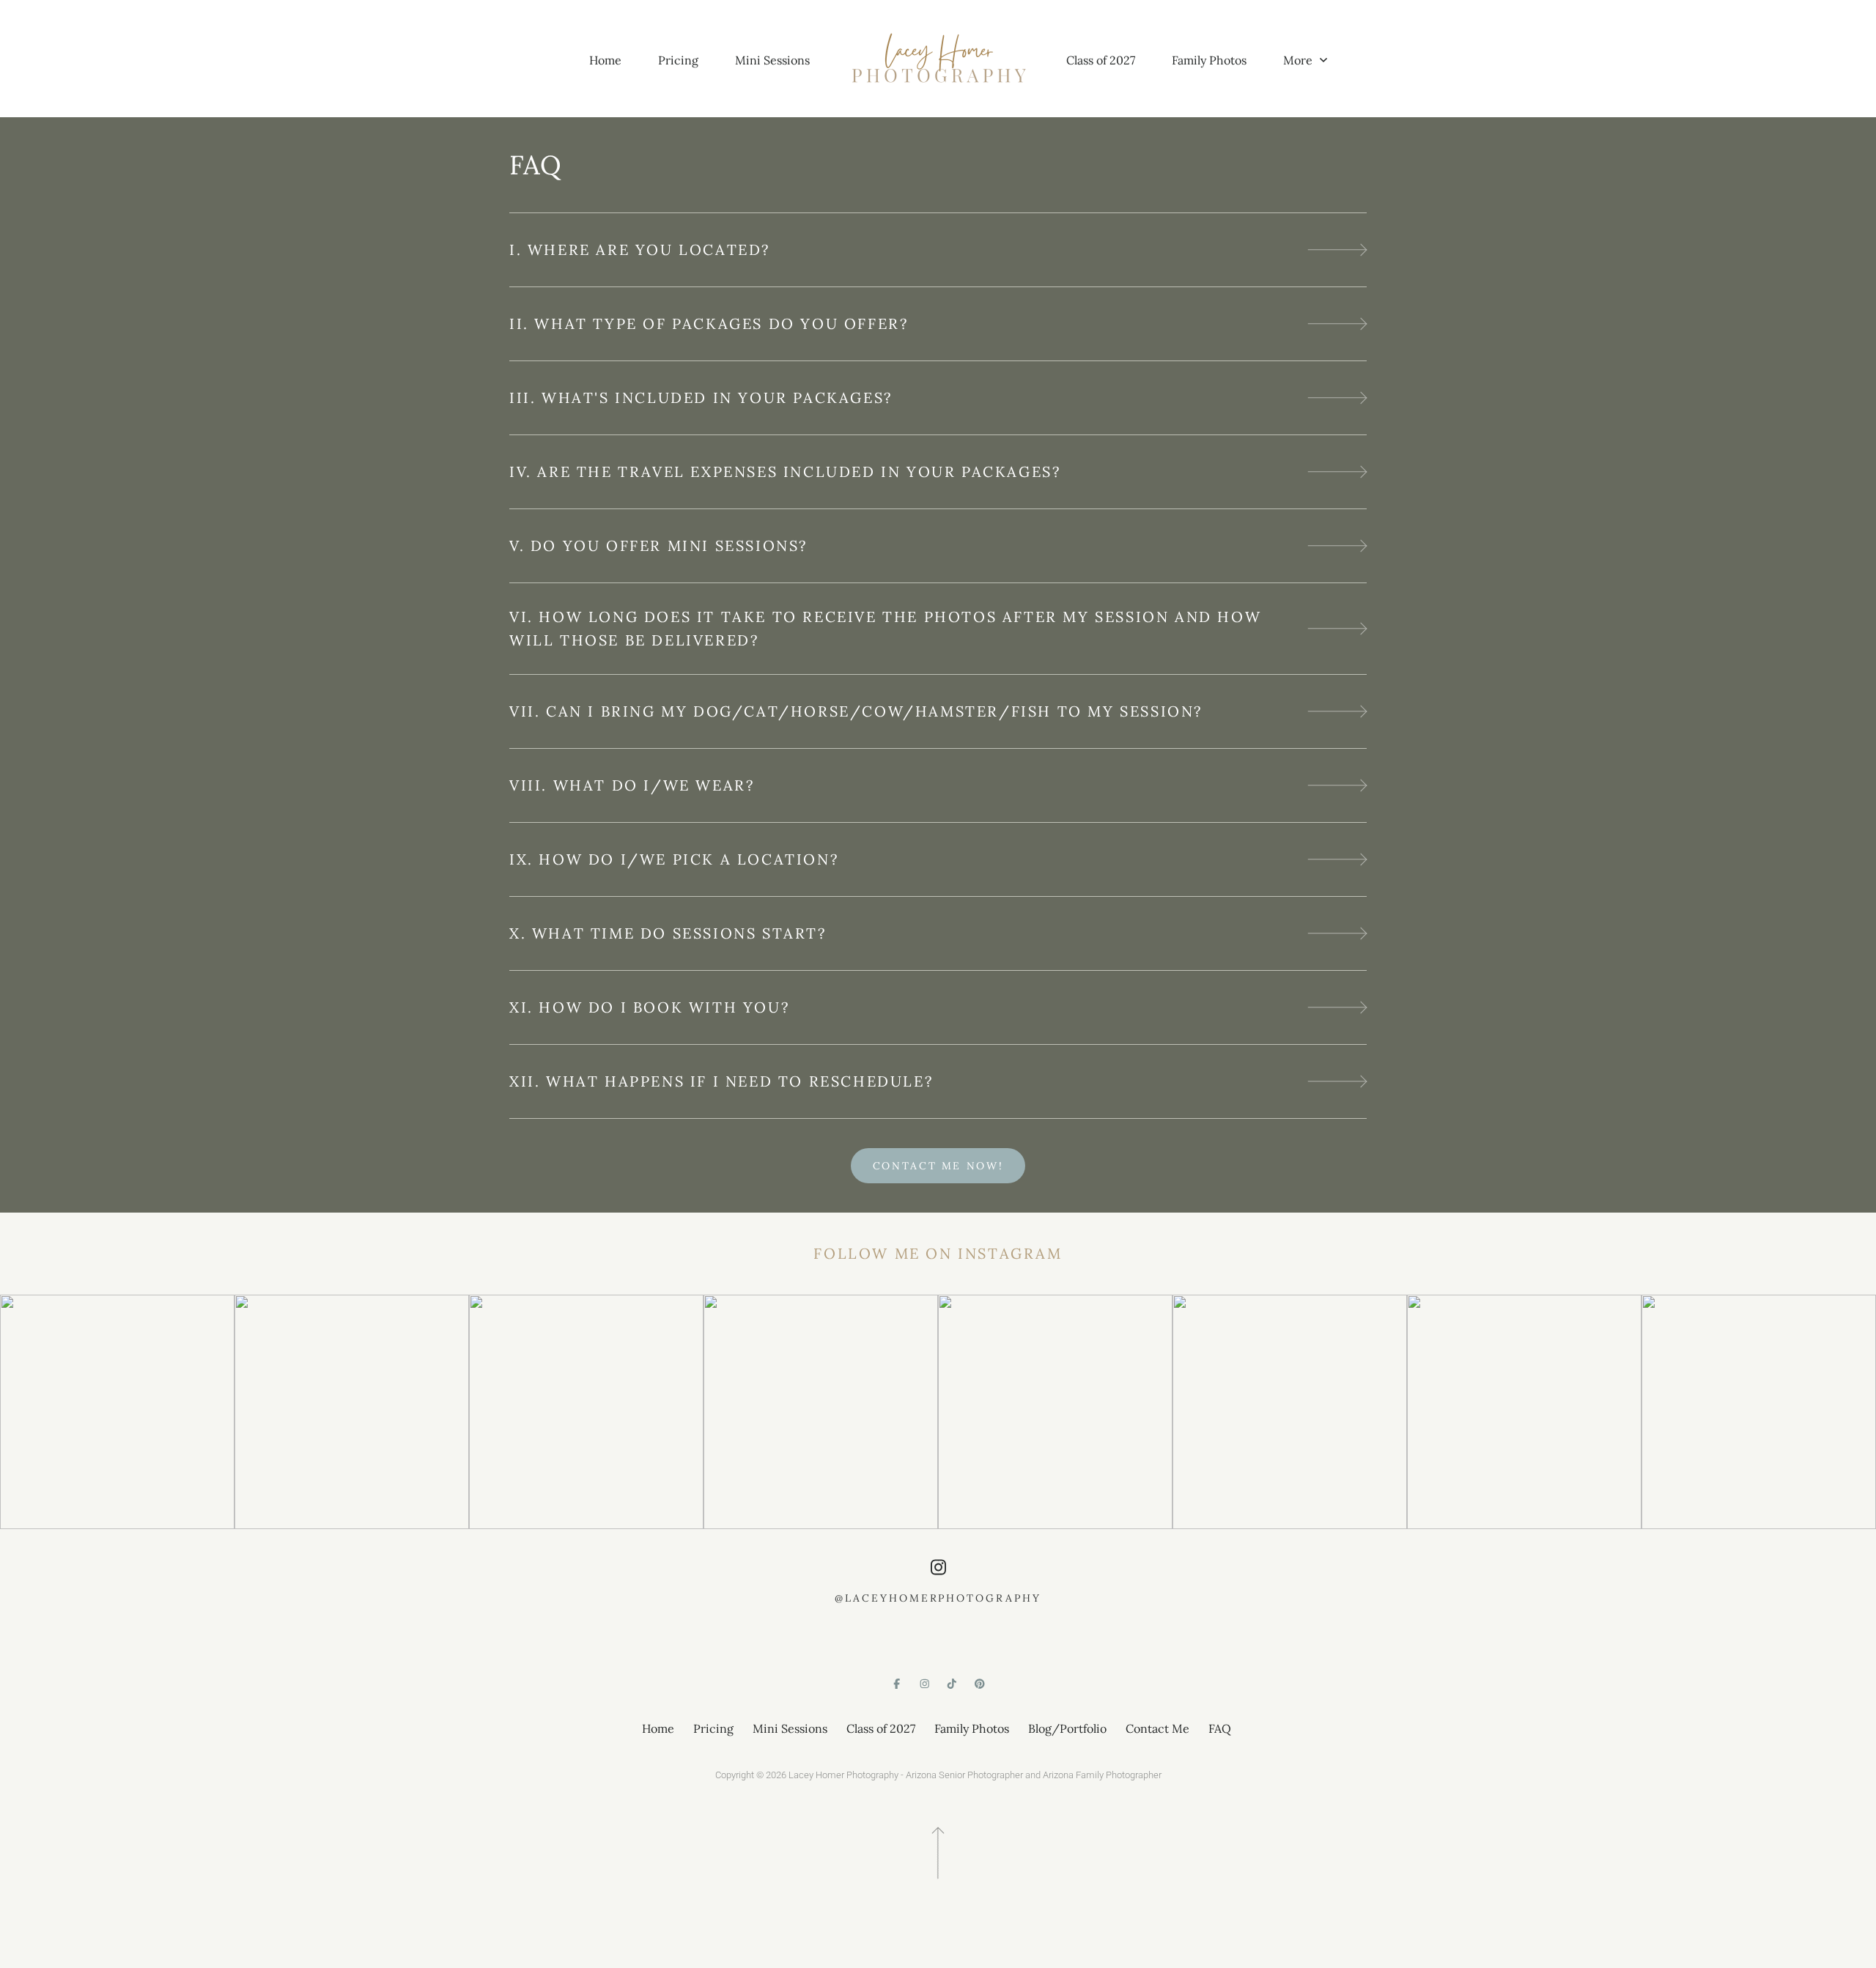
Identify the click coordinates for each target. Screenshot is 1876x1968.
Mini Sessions (772, 60)
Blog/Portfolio (1067, 1728)
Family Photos (1209, 60)
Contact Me (1157, 1728)
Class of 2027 (1101, 60)
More (1299, 60)
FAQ (1220, 1728)
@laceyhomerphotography (938, 1598)
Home (605, 60)
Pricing (678, 60)
